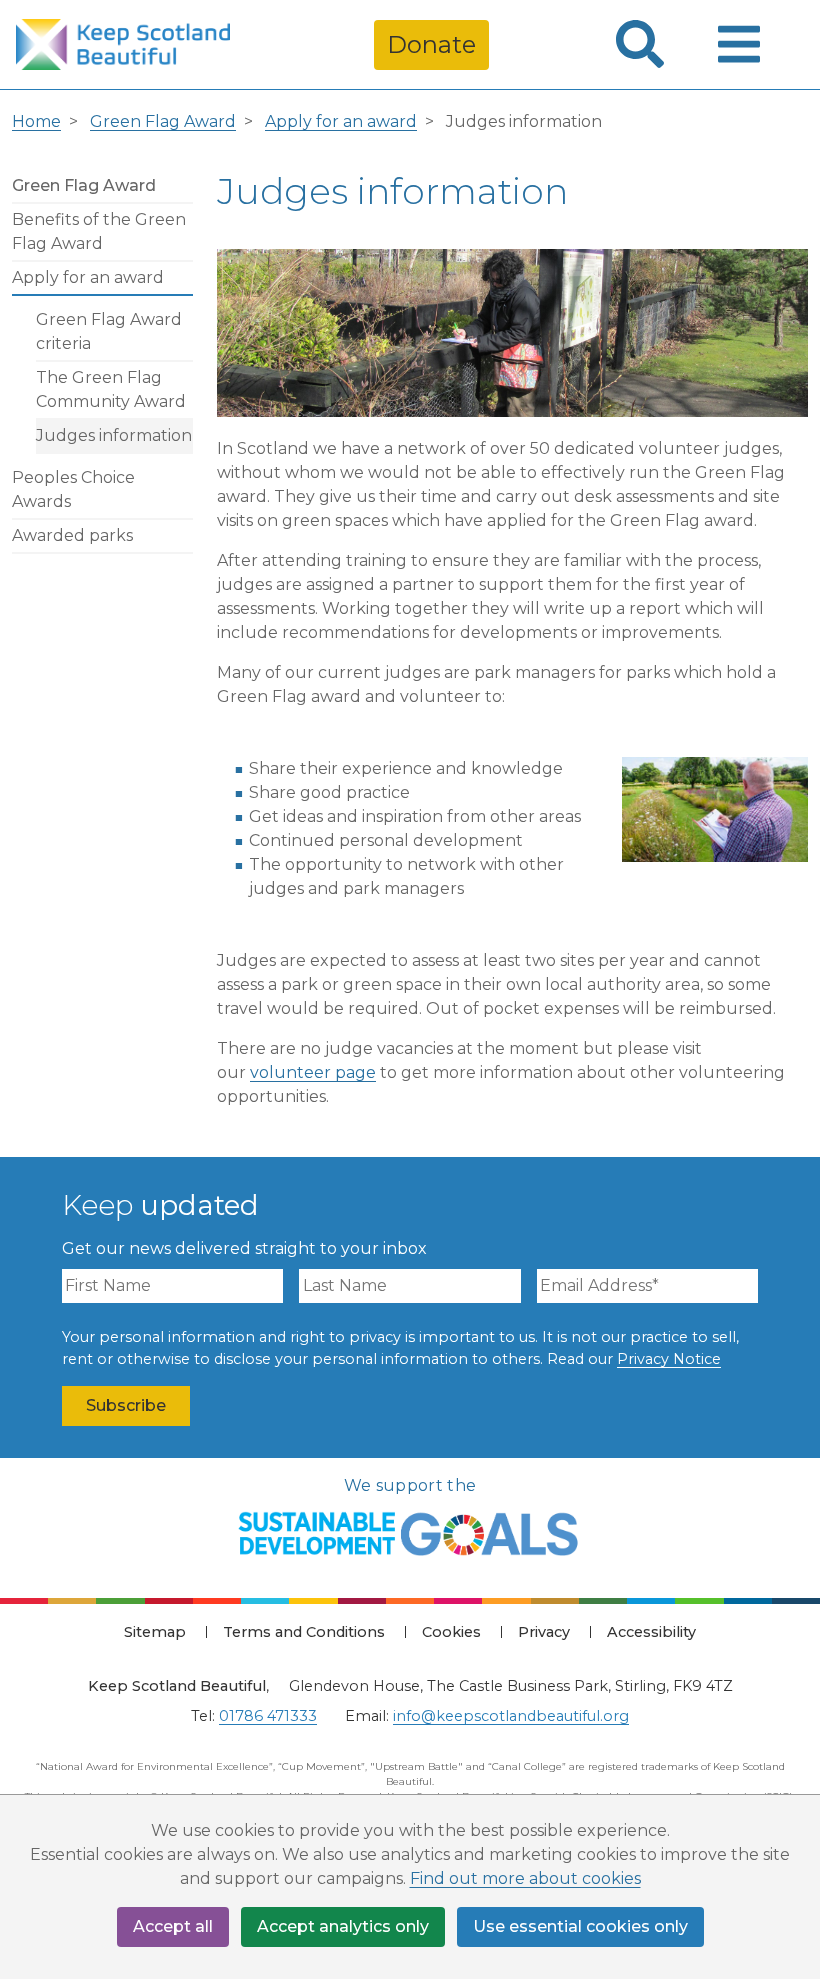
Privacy (544, 1632)
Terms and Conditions (304, 1632)
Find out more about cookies (525, 1878)
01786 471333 (268, 1716)
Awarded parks (72, 535)
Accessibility (651, 1632)
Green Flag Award (163, 121)
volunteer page (313, 1072)
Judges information (114, 435)
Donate (431, 44)
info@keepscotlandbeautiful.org (511, 1716)
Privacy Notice (669, 1359)
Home (36, 121)
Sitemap (155, 1632)
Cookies (451, 1632)
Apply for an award (341, 121)
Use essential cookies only (580, 1926)
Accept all (173, 1926)
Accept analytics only (343, 1926)
